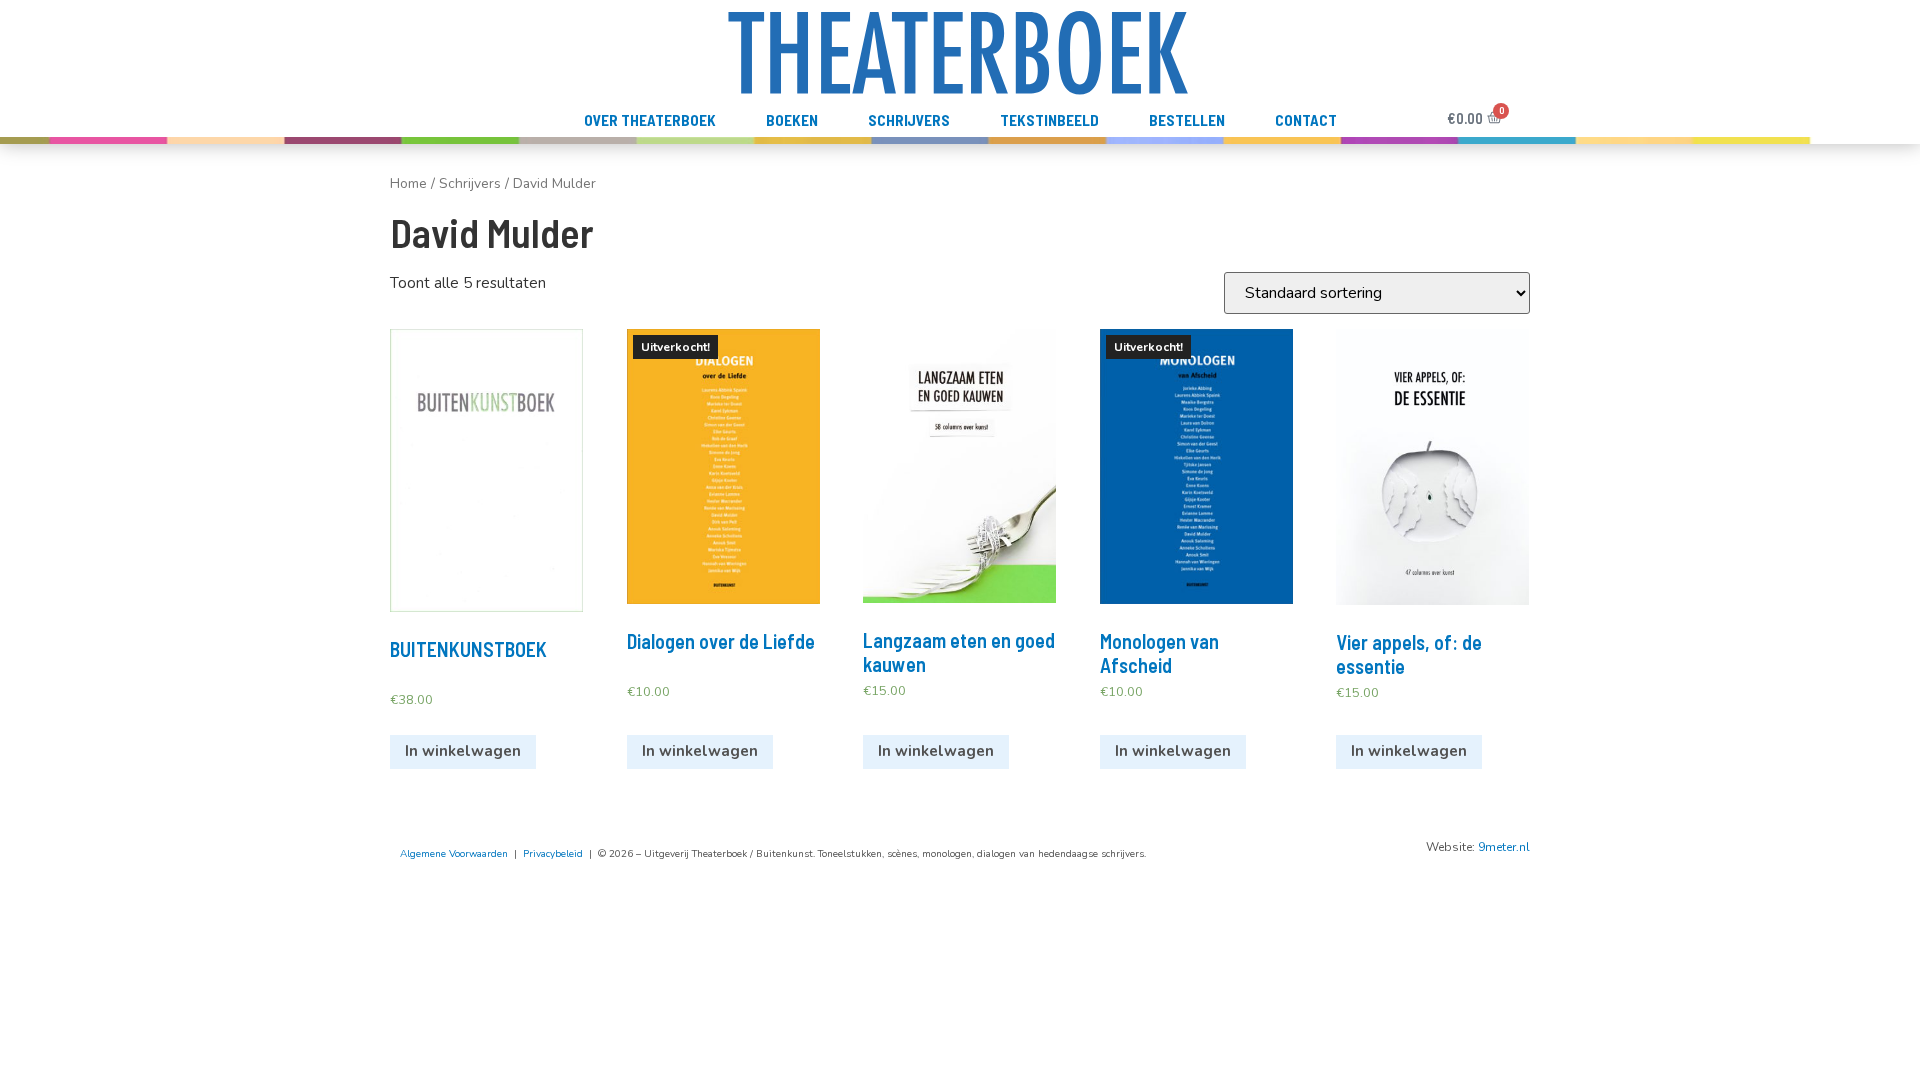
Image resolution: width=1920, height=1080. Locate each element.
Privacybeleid (553, 854)
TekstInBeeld (1049, 120)
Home (408, 183)
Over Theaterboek (650, 120)
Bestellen (1187, 120)
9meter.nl (1504, 847)
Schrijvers (909, 120)
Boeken (792, 120)
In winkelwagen (463, 751)
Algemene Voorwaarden (454, 854)
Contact (1306, 120)
